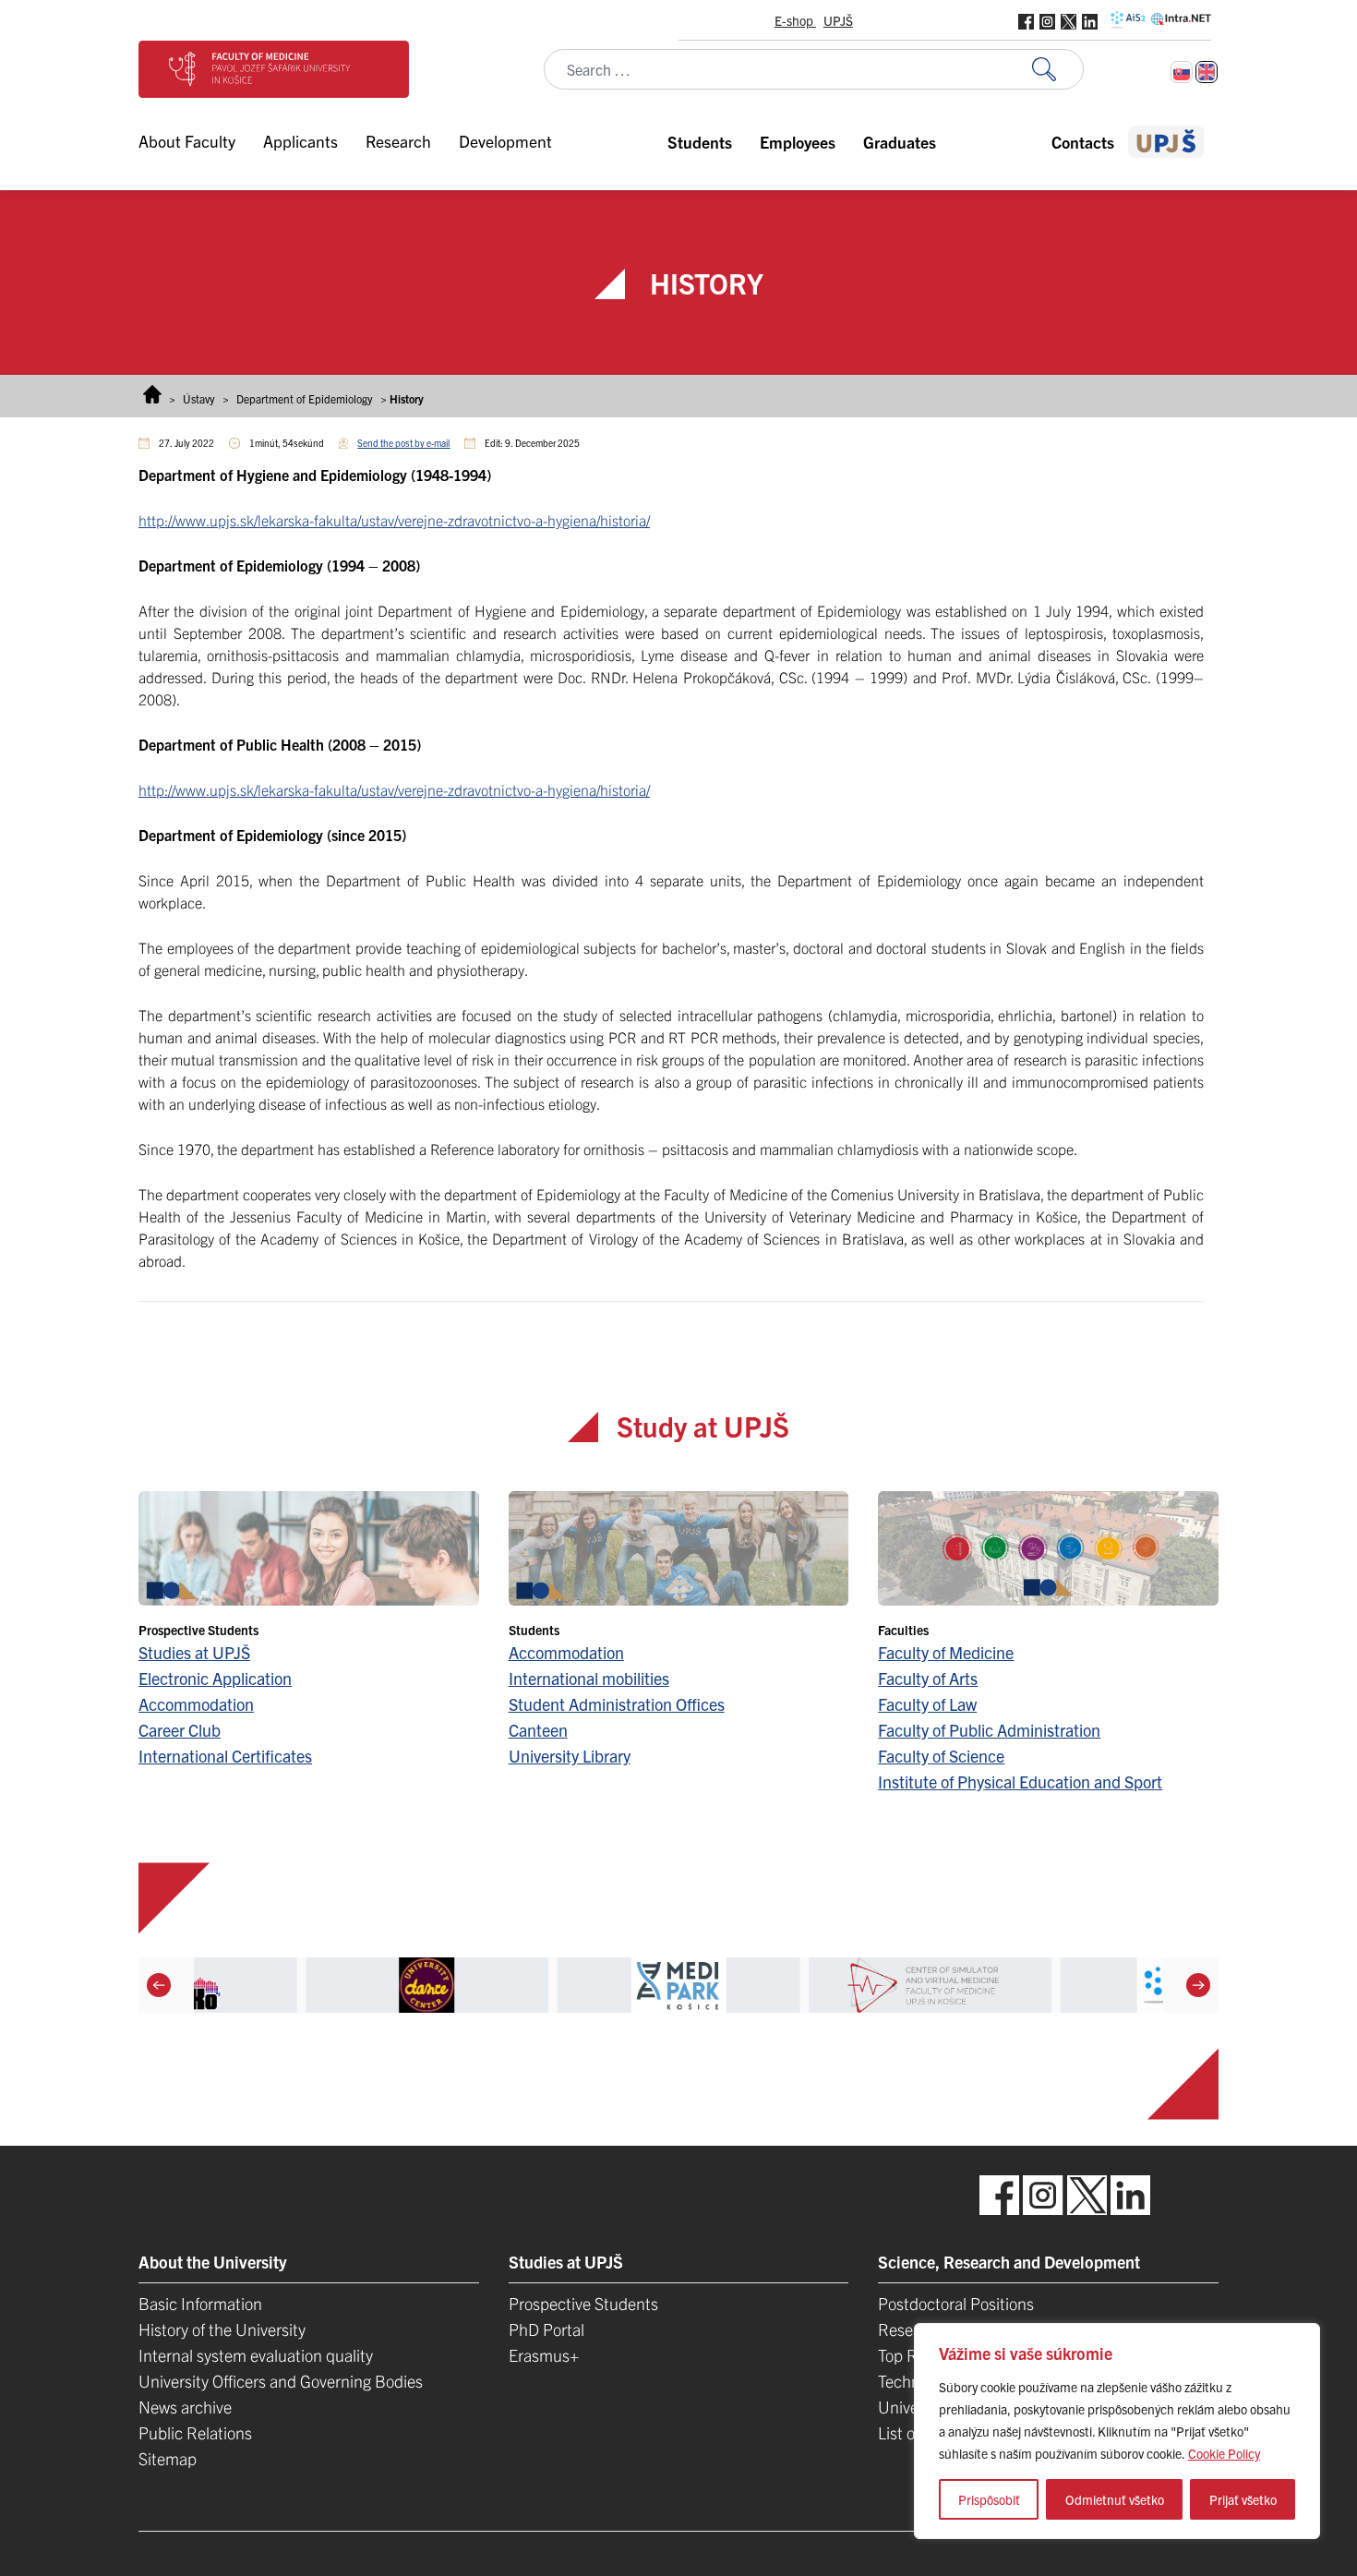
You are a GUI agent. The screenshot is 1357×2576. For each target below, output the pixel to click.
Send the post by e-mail (403, 443)
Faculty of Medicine (946, 1652)
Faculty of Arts (928, 1678)
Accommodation (196, 1704)
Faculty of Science (941, 1756)
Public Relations (195, 2432)
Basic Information (200, 2303)
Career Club (180, 1730)
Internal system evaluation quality (256, 2355)
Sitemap (168, 2458)
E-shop (795, 20)
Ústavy (199, 398)
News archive (185, 2407)
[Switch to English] (1207, 72)
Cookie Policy (1224, 2453)
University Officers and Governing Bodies (281, 2381)
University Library (570, 1756)
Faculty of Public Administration (989, 1730)
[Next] (1198, 1985)
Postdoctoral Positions (956, 2303)
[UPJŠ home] (1166, 142)
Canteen (538, 1730)
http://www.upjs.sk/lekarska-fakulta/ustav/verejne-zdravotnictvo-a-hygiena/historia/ (394, 520)
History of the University (222, 2329)
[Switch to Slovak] (1182, 72)
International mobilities (589, 1678)
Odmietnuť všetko (1115, 2499)
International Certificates (225, 1756)
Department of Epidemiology (305, 398)
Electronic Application (215, 1678)
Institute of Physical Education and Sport (1020, 1782)
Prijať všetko (1243, 2499)
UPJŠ (838, 20)
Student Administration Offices (617, 1704)
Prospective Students (583, 2303)
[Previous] (159, 1985)
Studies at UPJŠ (194, 1652)
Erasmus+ (544, 2355)
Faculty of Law (927, 1704)
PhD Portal (546, 2329)
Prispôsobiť (989, 2499)
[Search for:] (1058, 70)
